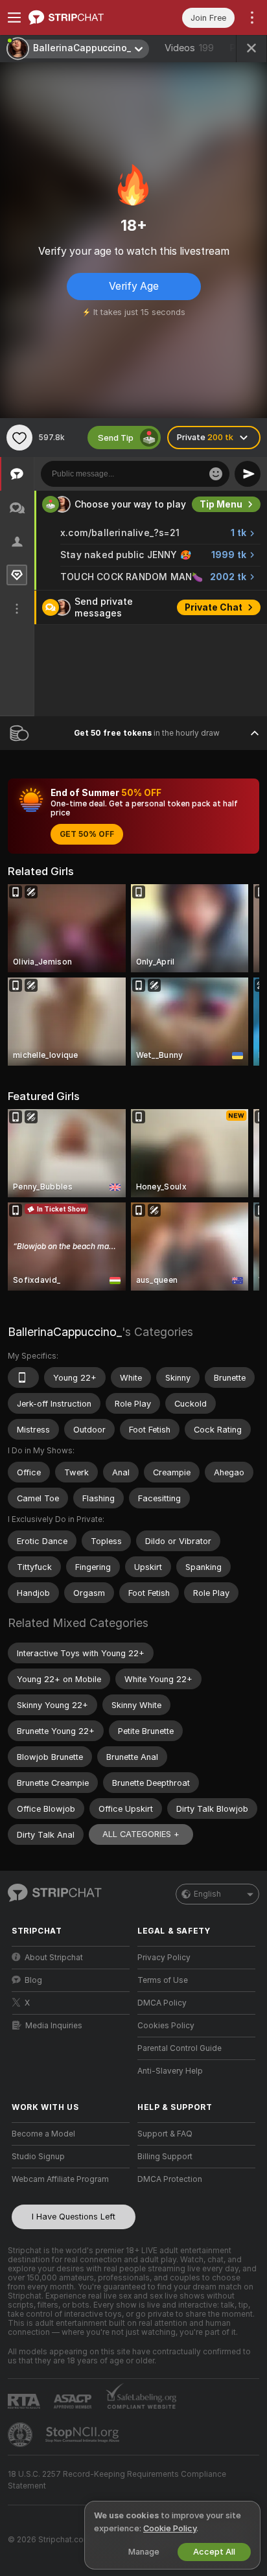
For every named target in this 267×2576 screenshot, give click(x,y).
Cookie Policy (170, 2528)
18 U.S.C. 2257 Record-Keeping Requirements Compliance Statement (117, 2480)
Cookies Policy (166, 2026)
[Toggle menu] (14, 18)
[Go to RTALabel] (25, 2401)
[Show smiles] (216, 474)
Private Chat (214, 607)
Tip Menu (221, 504)
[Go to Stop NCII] (84, 2435)
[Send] (248, 474)
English (207, 1894)
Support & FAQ (165, 2134)
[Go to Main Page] (81, 18)
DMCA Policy (162, 2003)
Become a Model (43, 2134)
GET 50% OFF (87, 834)
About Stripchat (54, 1958)
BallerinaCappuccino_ (65, 1332)
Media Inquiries (54, 2026)
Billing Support (165, 2157)
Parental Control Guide (180, 2048)
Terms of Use (163, 1980)
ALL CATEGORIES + (141, 1834)
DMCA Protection (170, 2179)
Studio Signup (38, 2157)
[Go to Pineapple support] (21, 2435)
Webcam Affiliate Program (60, 2179)
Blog (33, 1980)
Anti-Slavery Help (170, 2071)
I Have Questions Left (74, 2217)
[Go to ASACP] (74, 2402)
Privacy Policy (164, 1958)
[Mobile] (23, 1377)
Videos (189, 48)
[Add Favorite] (19, 438)
